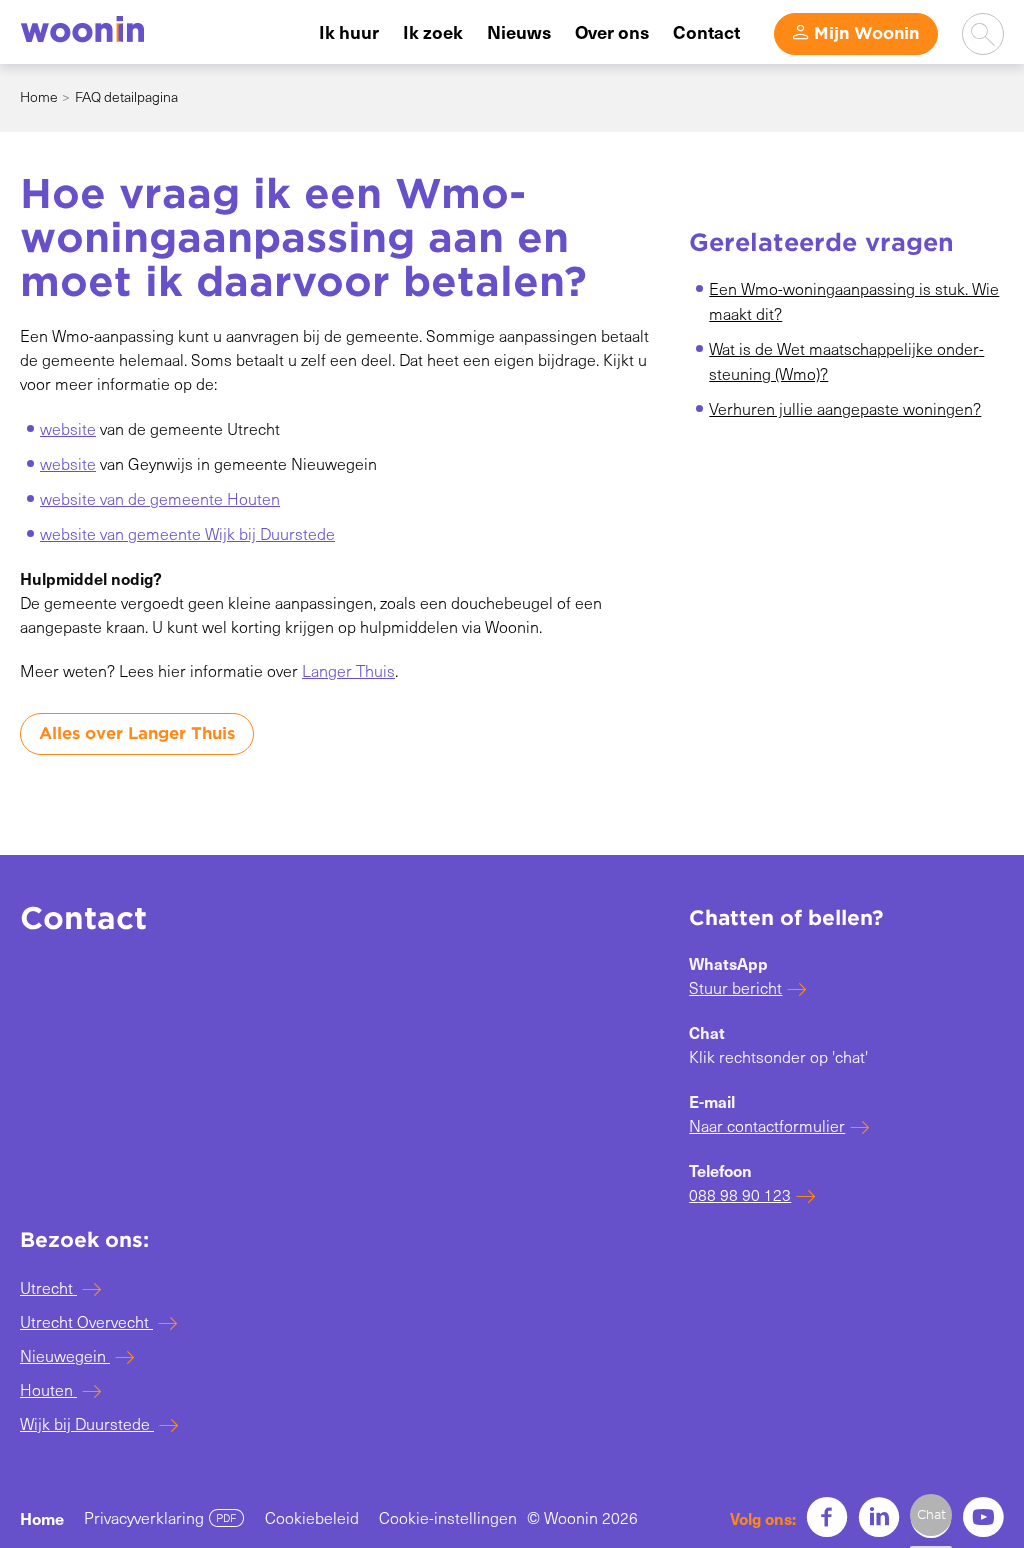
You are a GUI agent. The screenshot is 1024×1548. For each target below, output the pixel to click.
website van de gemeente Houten (160, 498)
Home (39, 96)
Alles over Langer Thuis (137, 733)
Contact (706, 31)
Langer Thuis (348, 670)
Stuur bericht (735, 987)
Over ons (612, 31)
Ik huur (349, 31)
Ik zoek (433, 31)
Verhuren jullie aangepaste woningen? (845, 408)
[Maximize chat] (931, 1515)
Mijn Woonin (866, 33)
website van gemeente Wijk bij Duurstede (187, 533)
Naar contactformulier (767, 1125)
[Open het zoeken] (983, 34)
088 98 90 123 (740, 1194)
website (68, 428)
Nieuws (519, 31)
